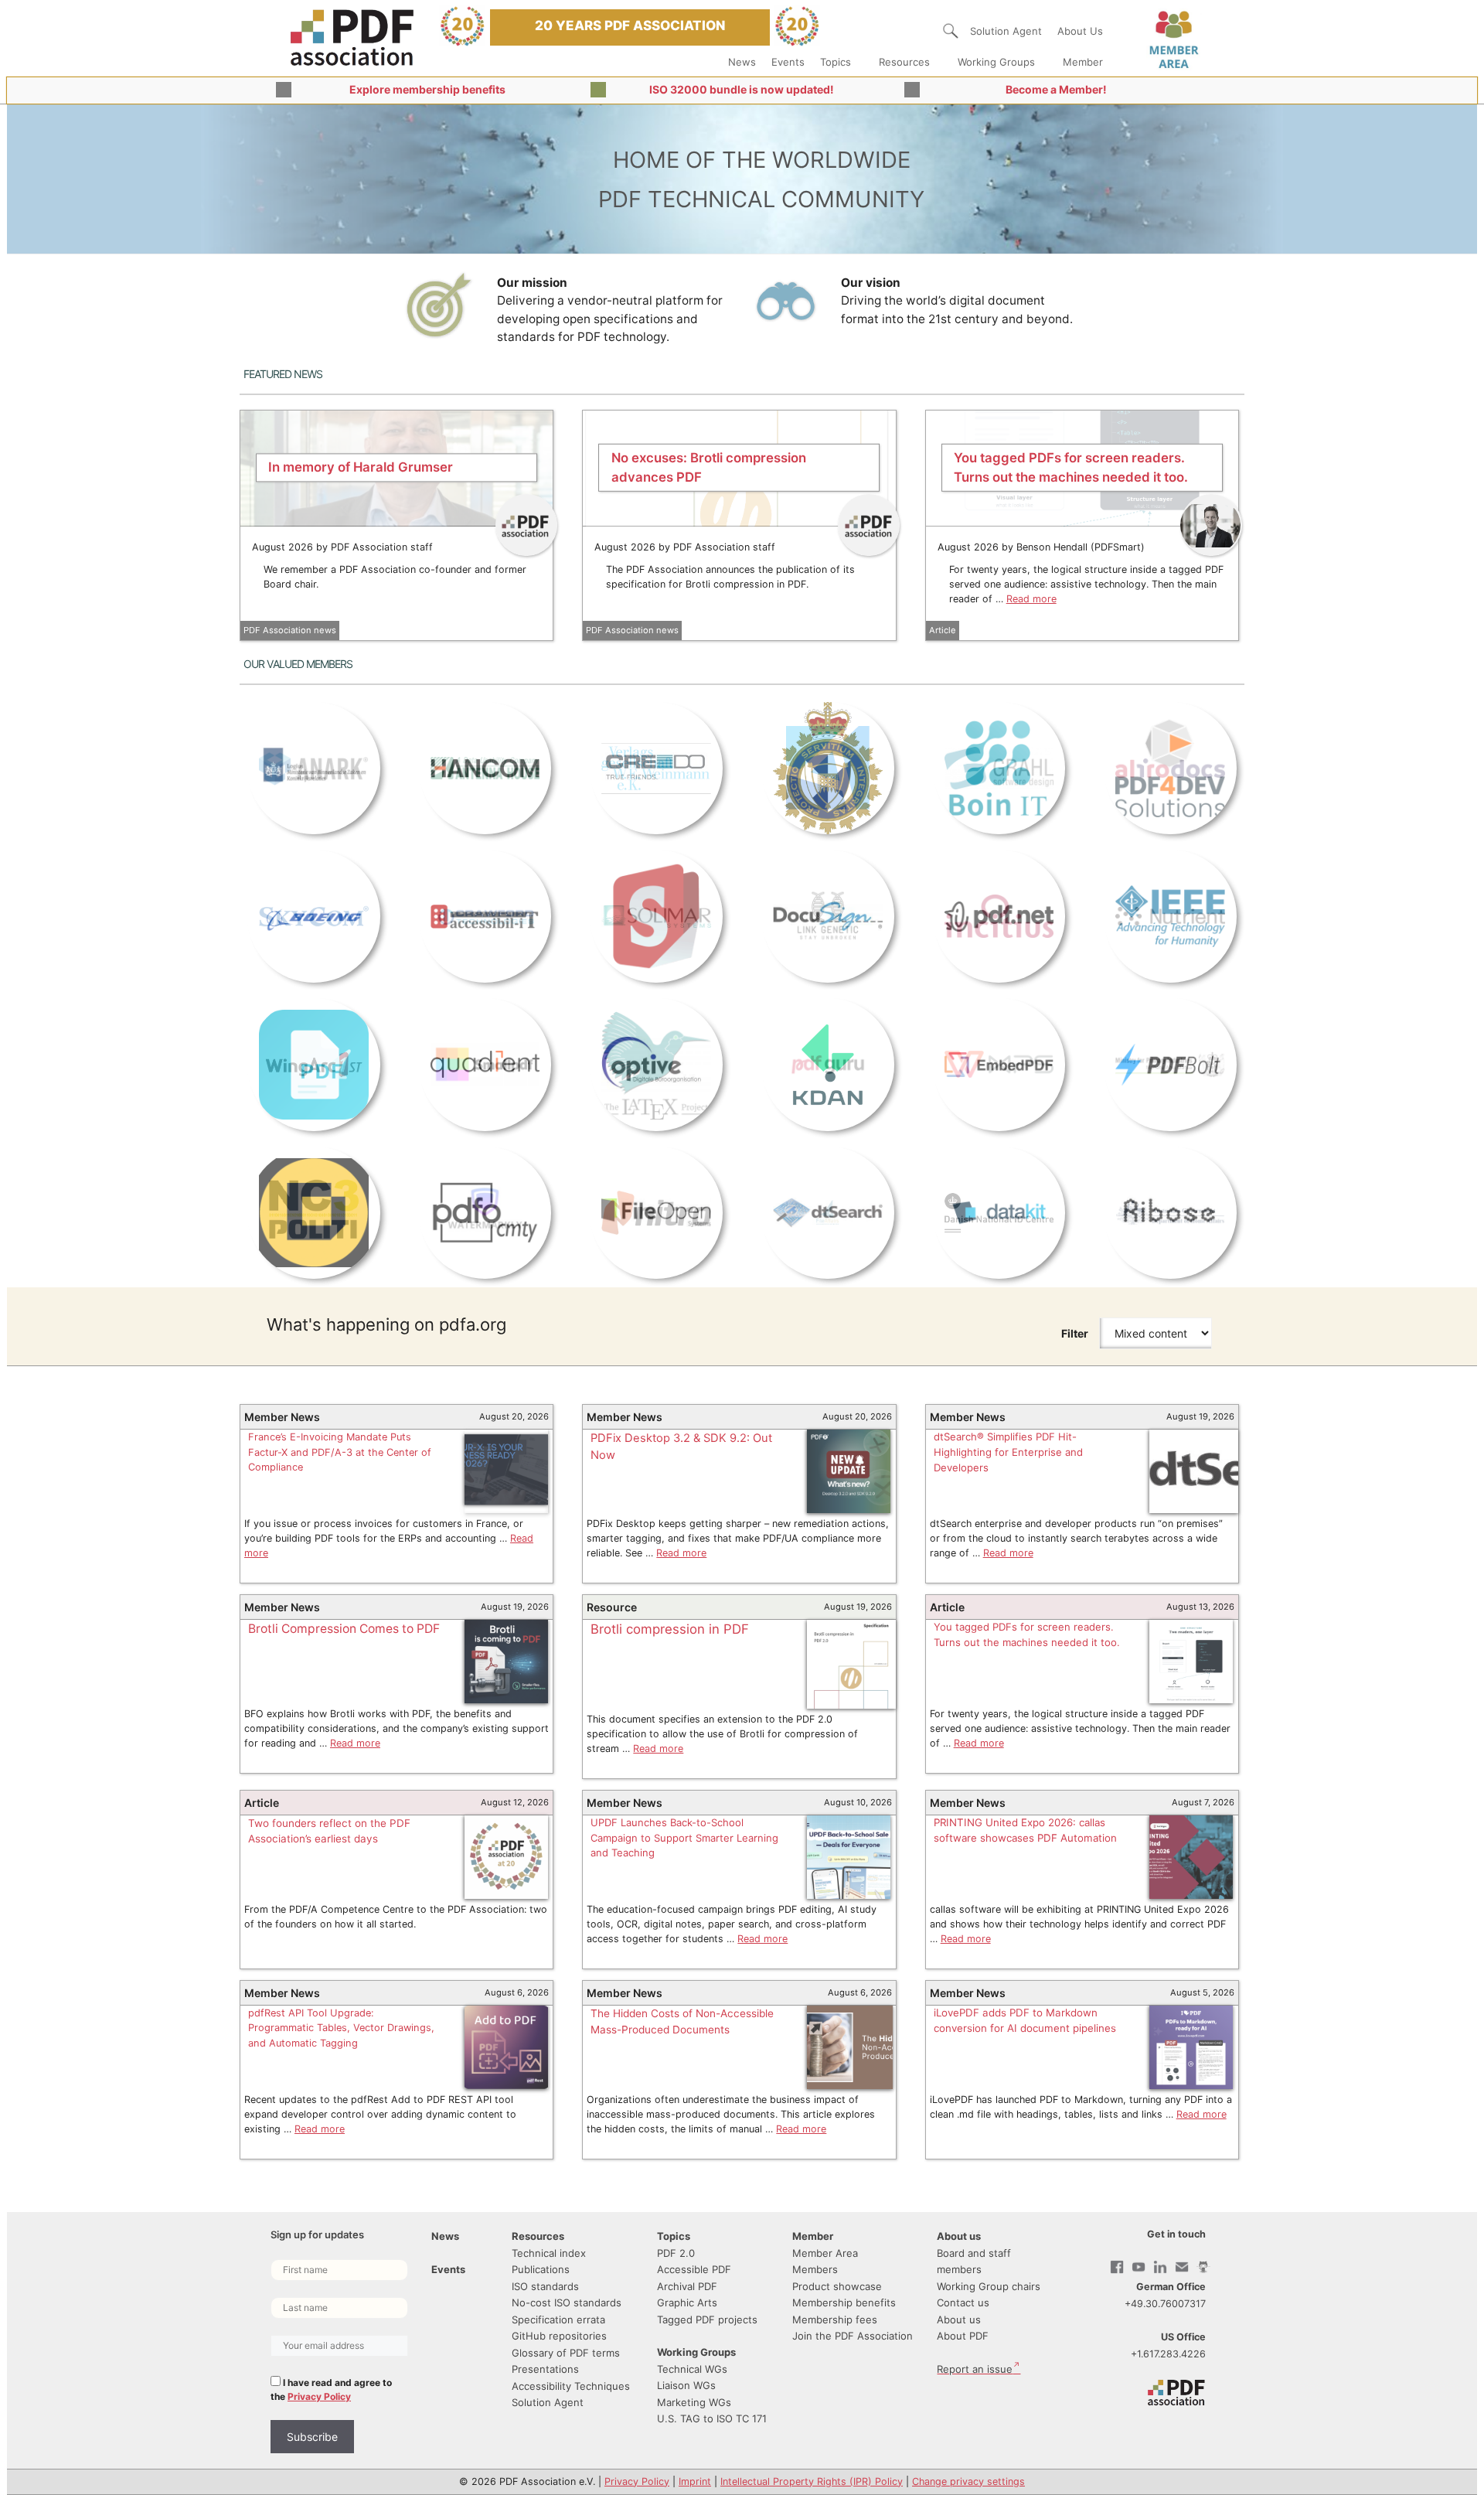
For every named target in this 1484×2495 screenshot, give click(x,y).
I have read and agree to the (331, 2389)
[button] (951, 31)
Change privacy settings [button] (968, 2481)
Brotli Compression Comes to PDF (344, 1629)
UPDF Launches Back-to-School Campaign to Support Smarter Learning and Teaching (684, 1837)
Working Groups (996, 62)
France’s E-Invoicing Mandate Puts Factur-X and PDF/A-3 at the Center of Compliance (340, 1452)
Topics (836, 62)
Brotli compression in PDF (670, 1629)
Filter (1075, 1333)
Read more (1031, 599)
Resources (904, 62)
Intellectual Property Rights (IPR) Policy (812, 2481)
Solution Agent (1006, 31)
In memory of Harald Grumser (361, 467)
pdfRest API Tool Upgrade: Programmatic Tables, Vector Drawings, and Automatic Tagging (341, 2028)
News (742, 62)
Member (1083, 62)
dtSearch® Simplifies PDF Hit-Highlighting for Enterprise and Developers (1008, 1452)
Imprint (695, 2481)
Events (788, 62)
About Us (1080, 31)
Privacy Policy (319, 2396)
